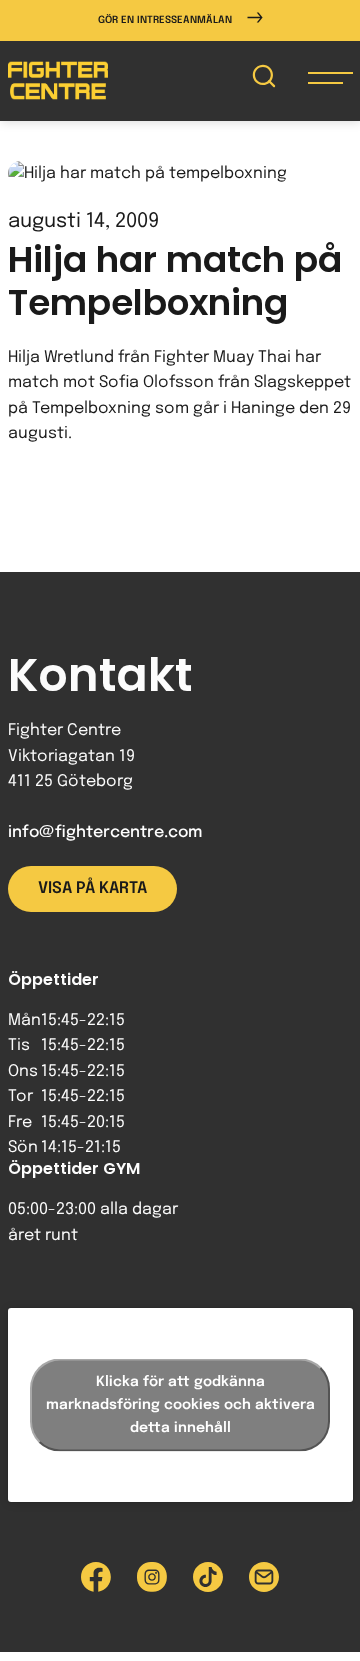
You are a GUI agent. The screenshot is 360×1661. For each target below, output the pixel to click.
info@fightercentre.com (105, 832)
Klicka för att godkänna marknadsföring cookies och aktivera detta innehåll (180, 1405)
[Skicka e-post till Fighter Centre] (264, 1577)
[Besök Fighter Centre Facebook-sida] (96, 1577)
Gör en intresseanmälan (165, 20)
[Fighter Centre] (58, 80)
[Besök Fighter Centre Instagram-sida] (152, 1577)
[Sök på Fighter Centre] (264, 80)
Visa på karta (92, 888)
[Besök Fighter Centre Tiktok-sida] (208, 1577)
